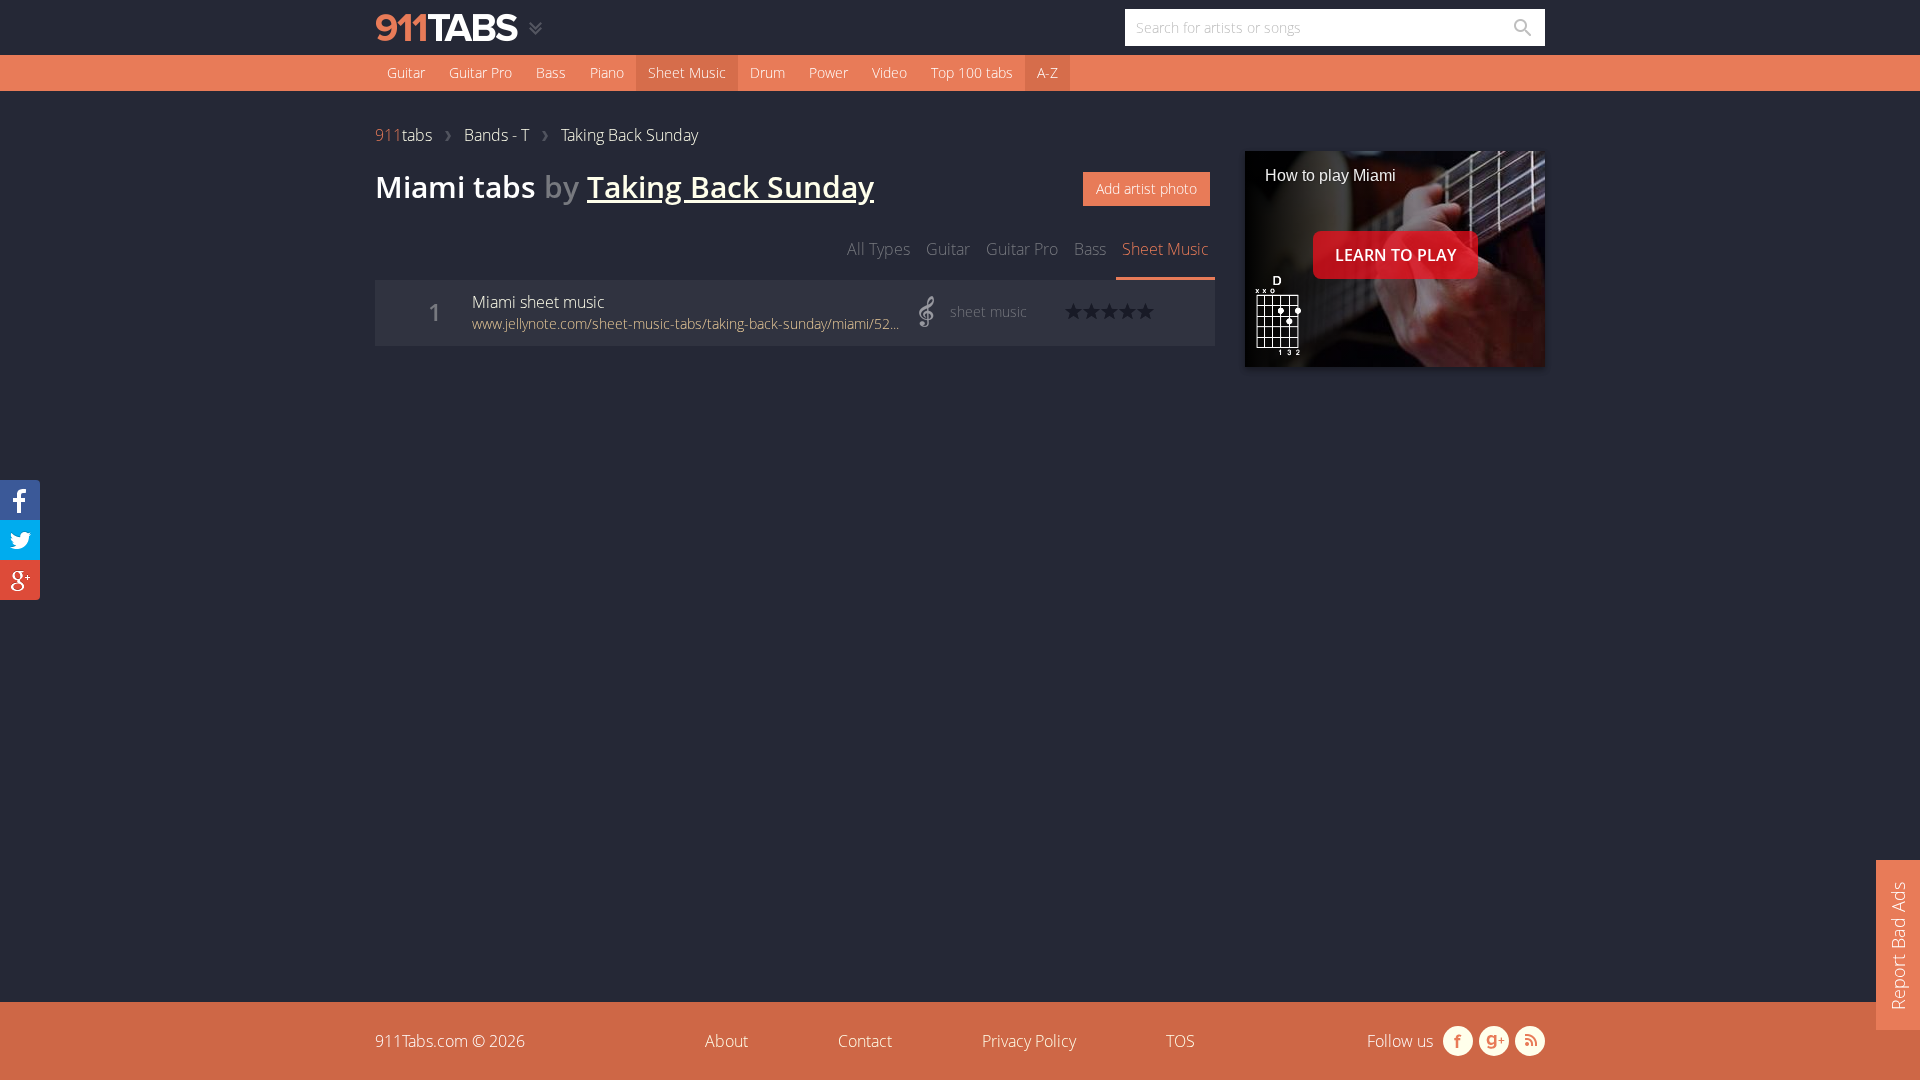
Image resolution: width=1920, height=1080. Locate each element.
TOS (1180, 1041)
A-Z (1047, 72)
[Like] (20, 500)
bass (1090, 249)
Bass (551, 72)
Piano (607, 72)
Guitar (406, 72)
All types (878, 249)
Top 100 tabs (972, 72)
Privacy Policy (1029, 1041)
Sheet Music (687, 72)
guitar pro (1022, 249)
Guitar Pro (480, 72)
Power (828, 72)
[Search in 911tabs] (1521, 27)
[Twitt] (20, 540)
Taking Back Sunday (730, 186)
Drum (767, 72)
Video (889, 72)
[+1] (20, 580)
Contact (865, 1041)
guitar (948, 249)
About (726, 1041)
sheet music (1165, 249)
